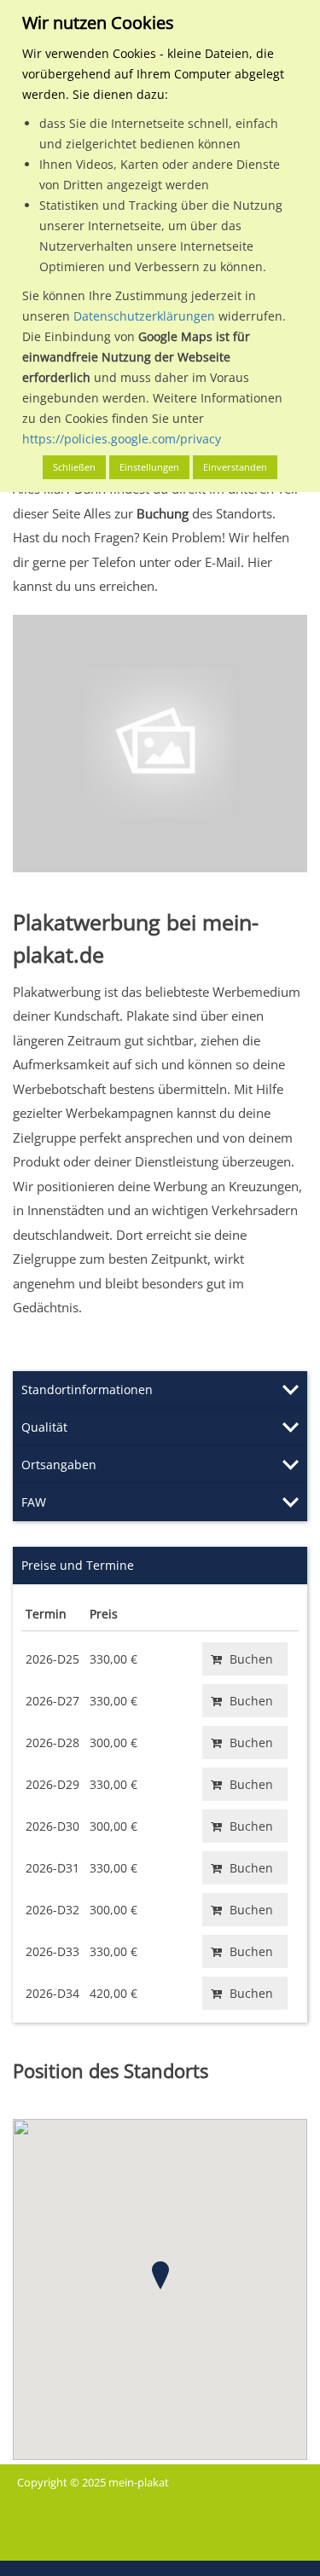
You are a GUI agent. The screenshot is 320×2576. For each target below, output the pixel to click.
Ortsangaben (59, 1465)
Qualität (44, 1427)
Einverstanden (235, 467)
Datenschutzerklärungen (144, 316)
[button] (160, 2275)
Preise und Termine (78, 1565)
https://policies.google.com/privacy (122, 439)
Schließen (74, 467)
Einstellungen (149, 467)
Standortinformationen (87, 1389)
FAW (34, 1502)
